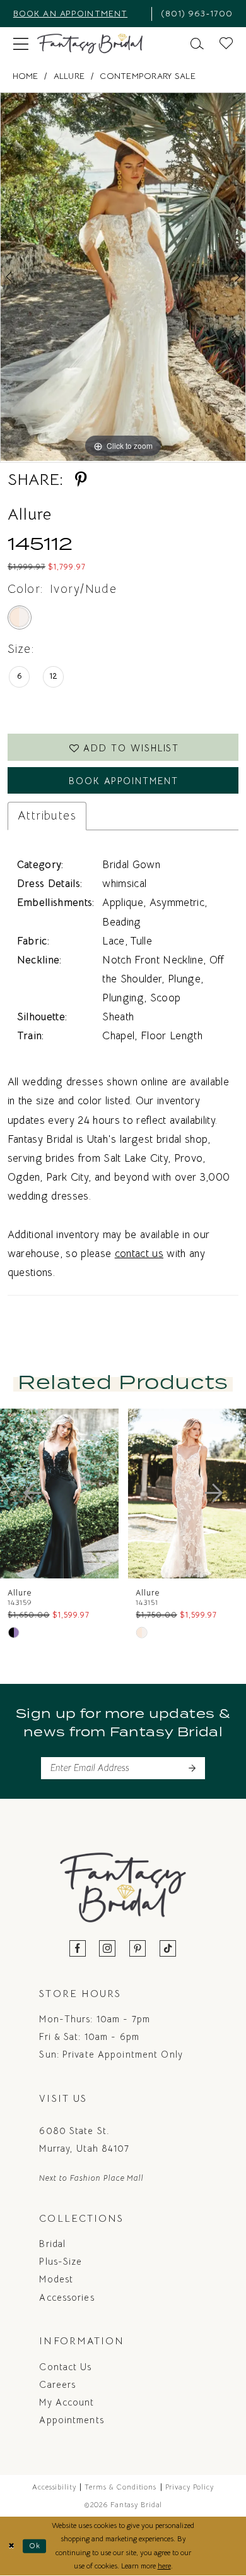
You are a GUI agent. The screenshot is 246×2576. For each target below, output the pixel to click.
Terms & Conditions (120, 2487)
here (164, 2566)
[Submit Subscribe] (191, 1768)
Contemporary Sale (148, 76)
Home (26, 76)
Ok (35, 2546)
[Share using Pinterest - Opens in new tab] (81, 480)
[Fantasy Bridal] (90, 44)
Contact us (65, 2367)
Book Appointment (124, 781)
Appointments (71, 2420)
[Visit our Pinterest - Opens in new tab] (138, 1949)
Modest (56, 2279)
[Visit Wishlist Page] (226, 44)
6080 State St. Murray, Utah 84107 (84, 2140)
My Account (67, 2402)
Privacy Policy (190, 2487)
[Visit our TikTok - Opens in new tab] (168, 1949)
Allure (69, 76)
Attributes (47, 815)
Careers (57, 2385)
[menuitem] (78, 14)
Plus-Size (61, 2262)
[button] (20, 44)
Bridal (52, 2244)
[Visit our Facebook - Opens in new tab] (78, 1949)
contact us (139, 1254)
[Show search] (197, 44)
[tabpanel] (123, 277)
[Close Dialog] (12, 2546)
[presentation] (122, 1494)
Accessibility (54, 2487)
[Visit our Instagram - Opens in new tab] (108, 1949)
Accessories (67, 2298)
